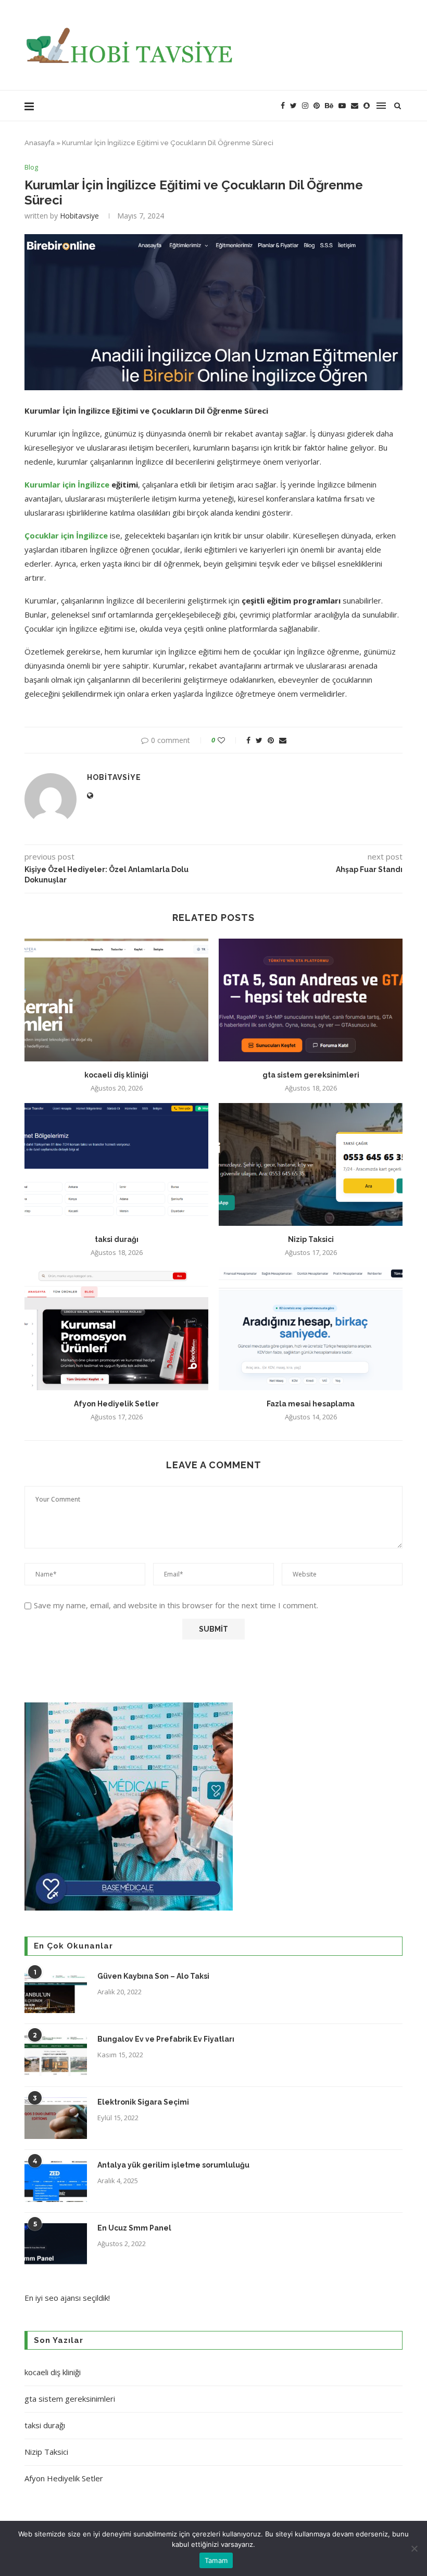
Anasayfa (40, 143)
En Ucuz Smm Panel (134, 2228)
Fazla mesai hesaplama (311, 1404)
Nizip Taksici (311, 1239)
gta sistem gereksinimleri (311, 1075)
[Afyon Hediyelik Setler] (116, 1329)
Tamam (216, 2560)
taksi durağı (117, 1239)
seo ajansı (63, 2298)
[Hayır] (414, 2548)
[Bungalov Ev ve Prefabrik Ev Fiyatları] (56, 2055)
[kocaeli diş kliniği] (116, 1000)
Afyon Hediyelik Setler (116, 1404)
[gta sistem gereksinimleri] (311, 1000)
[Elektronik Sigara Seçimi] (56, 2118)
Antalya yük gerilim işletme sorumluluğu (173, 2165)
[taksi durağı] (116, 1164)
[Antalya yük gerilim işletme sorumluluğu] (56, 2181)
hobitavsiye (79, 216)
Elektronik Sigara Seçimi (144, 2102)
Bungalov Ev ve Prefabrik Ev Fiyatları (166, 2039)
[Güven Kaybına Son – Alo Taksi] (56, 1992)
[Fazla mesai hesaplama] (311, 1329)
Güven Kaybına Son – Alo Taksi (153, 1976)
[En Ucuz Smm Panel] (56, 2244)
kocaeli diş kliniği (116, 1075)
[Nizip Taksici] (311, 1164)
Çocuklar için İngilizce (66, 535)
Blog (31, 168)
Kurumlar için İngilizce (67, 484)
